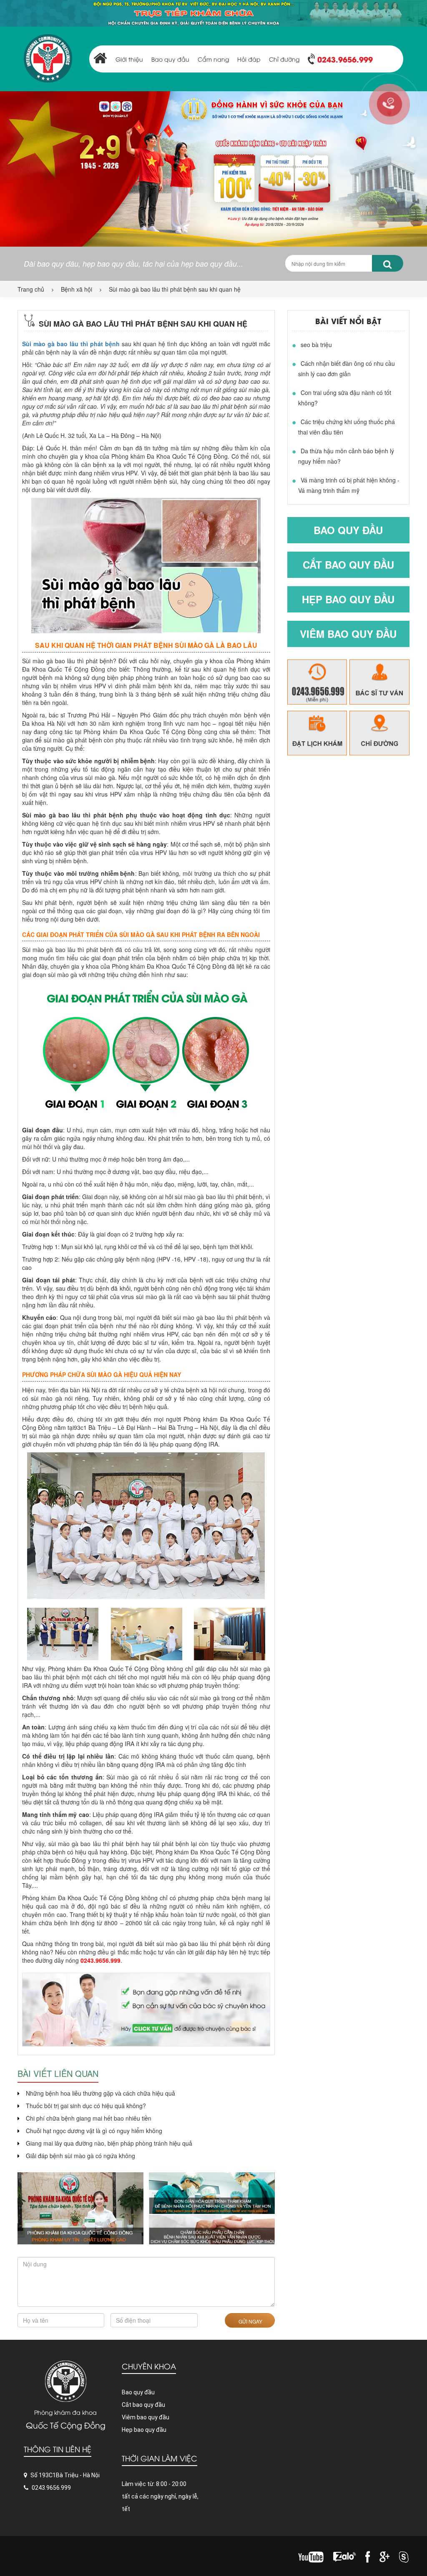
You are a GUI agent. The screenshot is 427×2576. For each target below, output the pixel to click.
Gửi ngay (250, 2321)
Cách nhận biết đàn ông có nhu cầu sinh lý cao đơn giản (347, 369)
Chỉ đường (284, 59)
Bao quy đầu (170, 59)
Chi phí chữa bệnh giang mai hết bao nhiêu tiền (89, 2118)
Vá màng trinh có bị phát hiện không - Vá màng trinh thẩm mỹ (349, 485)
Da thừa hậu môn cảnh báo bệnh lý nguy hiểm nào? (346, 456)
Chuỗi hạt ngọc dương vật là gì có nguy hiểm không (94, 2131)
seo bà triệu (316, 345)
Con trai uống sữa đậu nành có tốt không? (345, 398)
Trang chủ (31, 289)
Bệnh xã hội (77, 289)
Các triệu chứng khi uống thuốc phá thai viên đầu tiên (347, 427)
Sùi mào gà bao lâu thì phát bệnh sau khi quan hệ (175, 289)
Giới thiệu (129, 59)
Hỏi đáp (249, 59)
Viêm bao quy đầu (348, 634)
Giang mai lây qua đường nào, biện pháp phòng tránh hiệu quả (109, 2143)
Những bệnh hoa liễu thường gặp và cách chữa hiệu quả (100, 2093)
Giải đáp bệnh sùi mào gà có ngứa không (80, 2156)
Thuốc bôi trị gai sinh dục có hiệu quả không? (86, 2106)
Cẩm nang (213, 59)
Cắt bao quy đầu (348, 565)
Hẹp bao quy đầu (348, 599)
